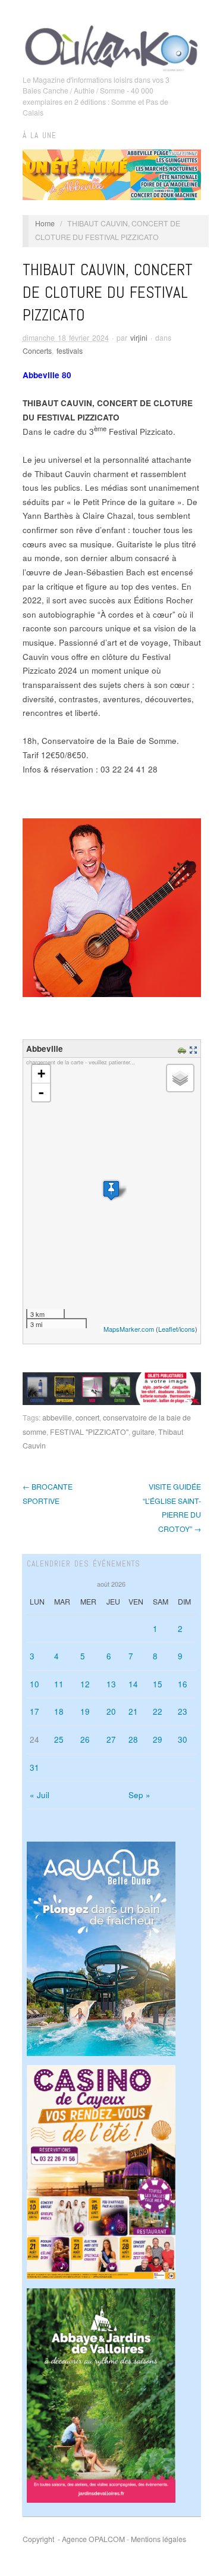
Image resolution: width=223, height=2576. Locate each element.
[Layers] (180, 1078)
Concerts (37, 351)
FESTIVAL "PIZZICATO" (89, 1432)
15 (158, 1684)
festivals (70, 351)
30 (183, 1739)
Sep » (139, 1795)
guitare (143, 1432)
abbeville (57, 1418)
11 (59, 1684)
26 (85, 1739)
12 (85, 1684)
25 (59, 1739)
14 (133, 1684)
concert (87, 1418)
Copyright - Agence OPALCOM (74, 2539)
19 (85, 1711)
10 (34, 1684)
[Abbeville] (111, 1190)
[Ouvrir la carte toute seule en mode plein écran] (195, 1049)
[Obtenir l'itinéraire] (183, 1049)
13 (111, 1684)
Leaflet (168, 1329)
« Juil (40, 1795)
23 (183, 1711)
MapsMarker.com (129, 1329)
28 (133, 1739)
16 (183, 1684)
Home (45, 223)
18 (59, 1711)
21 (133, 1711)
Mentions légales (158, 2539)
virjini (139, 338)
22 (158, 1711)
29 (158, 1739)
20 (111, 1711)
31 (34, 1767)
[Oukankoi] (112, 46)
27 (111, 1739)
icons (187, 1329)
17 (34, 1711)
